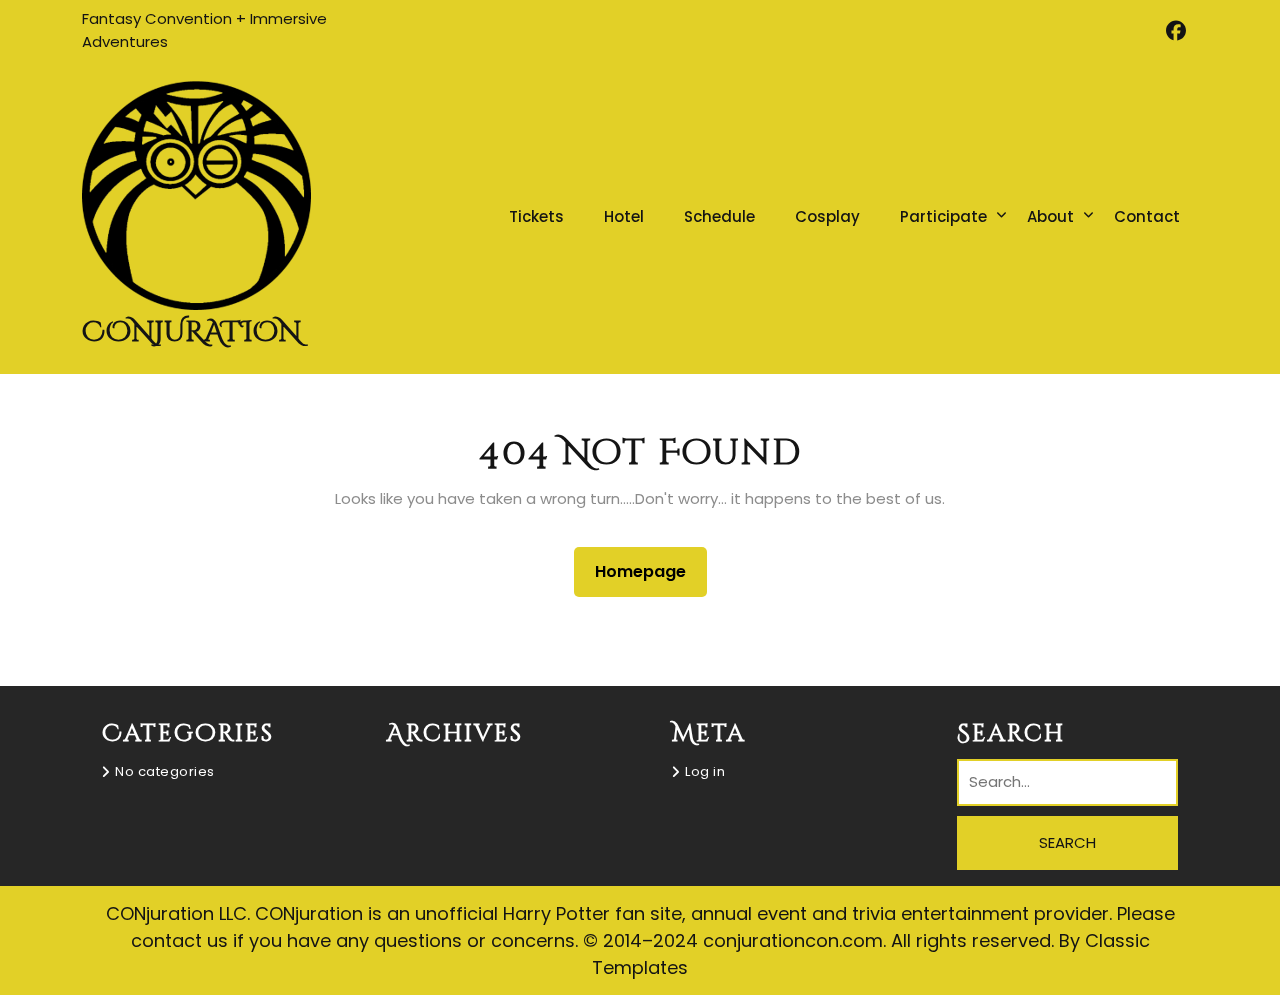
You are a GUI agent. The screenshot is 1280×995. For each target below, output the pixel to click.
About (1050, 216)
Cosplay (827, 216)
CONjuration (191, 332)
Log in (705, 771)
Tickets (536, 216)
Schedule (719, 216)
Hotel (624, 216)
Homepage (648, 571)
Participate (943, 216)
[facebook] (1175, 31)
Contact (1147, 216)
